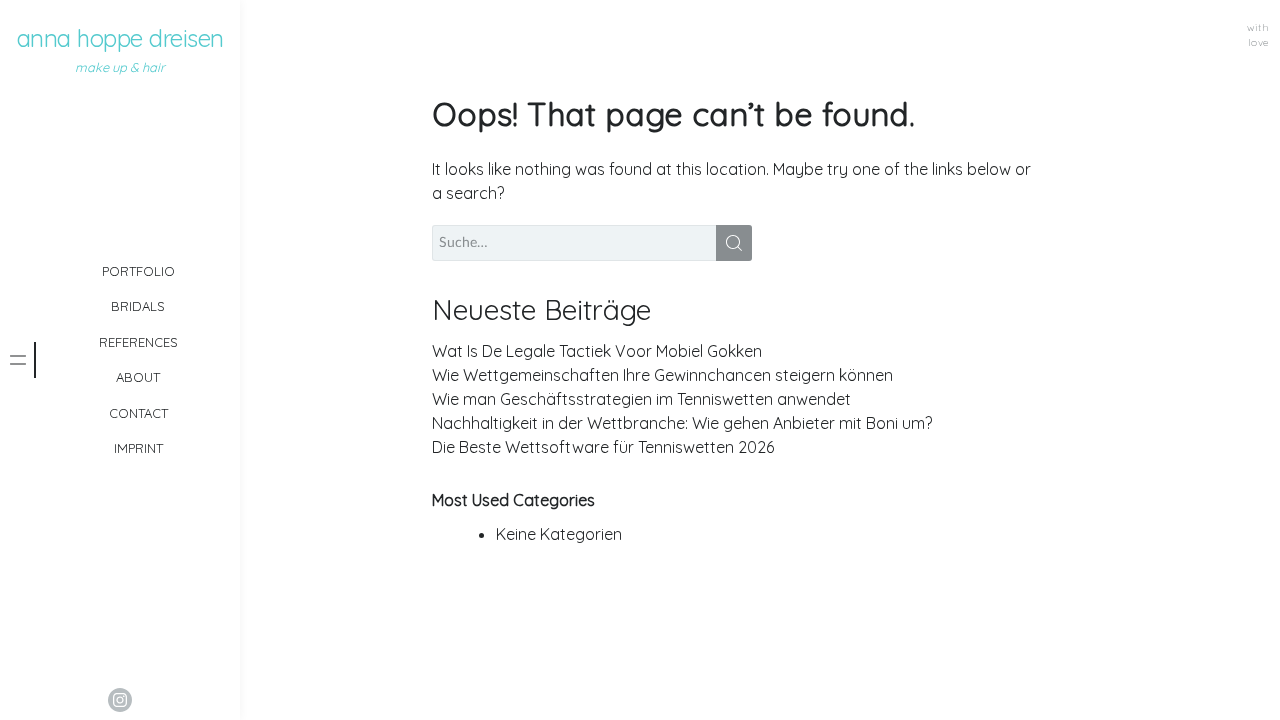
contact (138, 413)
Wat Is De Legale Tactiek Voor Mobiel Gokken (597, 351)
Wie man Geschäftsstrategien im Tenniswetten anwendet (641, 399)
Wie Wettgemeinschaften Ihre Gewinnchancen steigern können (662, 375)
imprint (138, 448)
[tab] (18, 360)
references (138, 342)
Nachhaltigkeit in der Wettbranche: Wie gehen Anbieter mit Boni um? (682, 423)
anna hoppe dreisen (120, 38)
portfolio (138, 271)
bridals (138, 306)
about (138, 377)
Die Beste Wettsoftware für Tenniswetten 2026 (603, 447)
